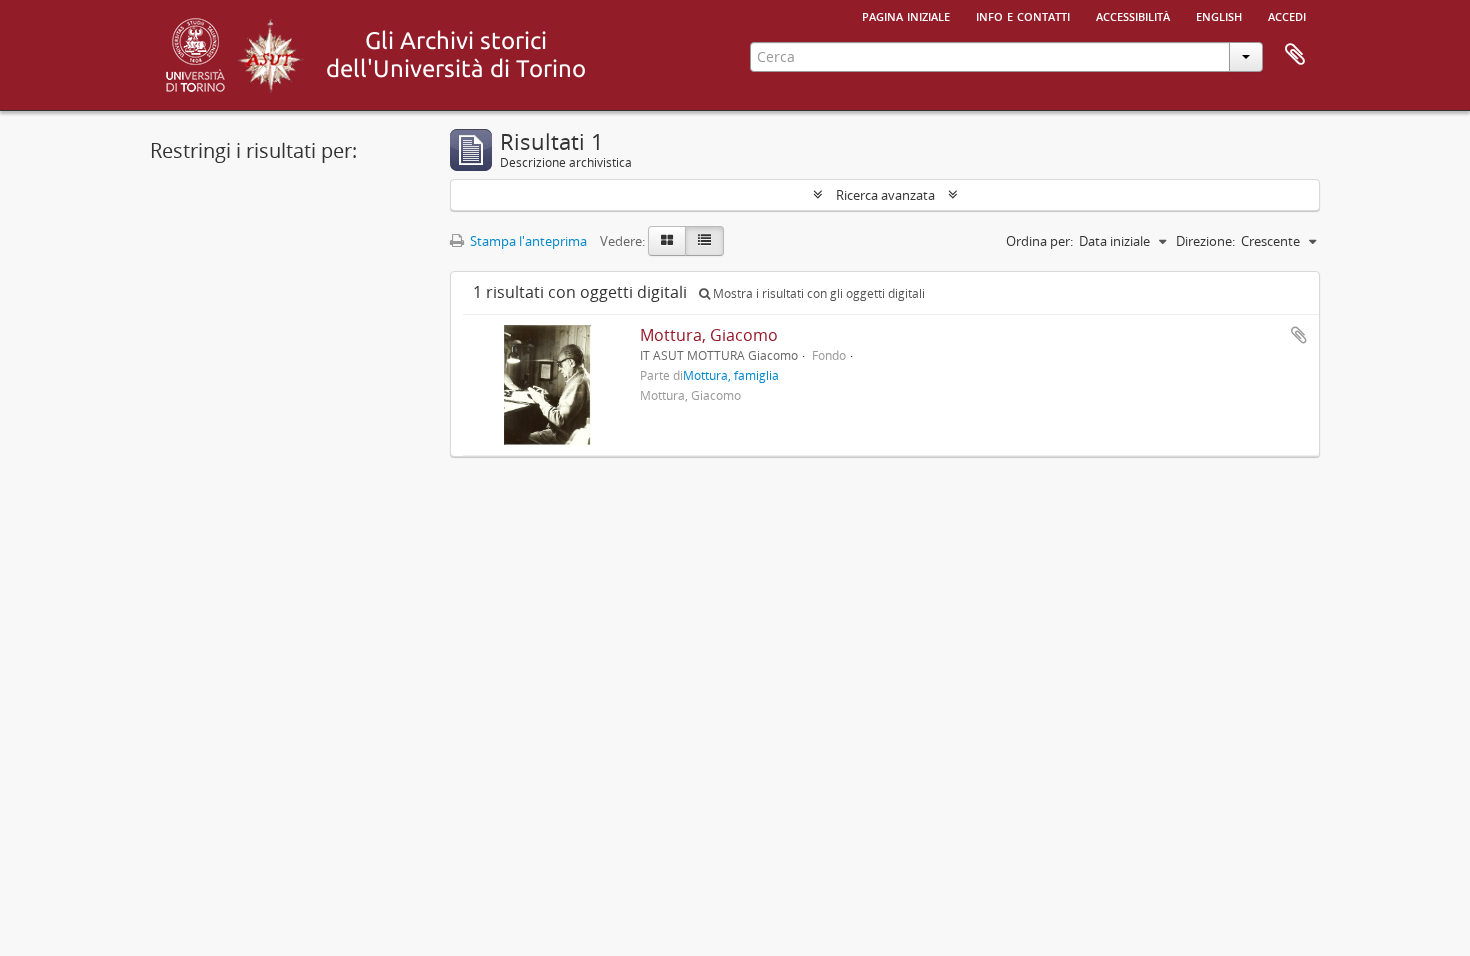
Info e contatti (1023, 15)
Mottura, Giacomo (709, 335)
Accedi (1287, 15)
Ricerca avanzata (885, 195)
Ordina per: (1039, 241)
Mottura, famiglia (731, 375)
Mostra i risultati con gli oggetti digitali (817, 293)
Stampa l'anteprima (527, 241)
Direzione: (1205, 241)
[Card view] (667, 241)
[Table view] (704, 241)
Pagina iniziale (906, 15)
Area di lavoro (1295, 55)
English (1219, 15)
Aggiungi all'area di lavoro (1299, 335)
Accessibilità (1133, 15)
